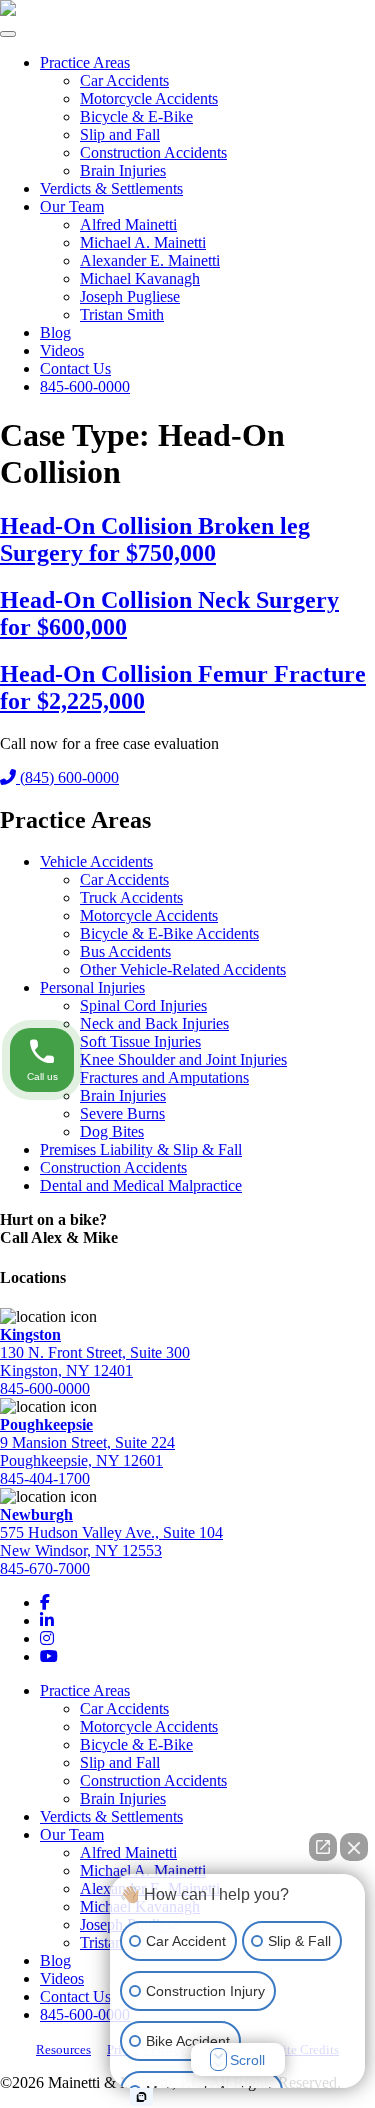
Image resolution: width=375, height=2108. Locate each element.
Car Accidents (124, 80)
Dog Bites (112, 1131)
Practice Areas (85, 62)
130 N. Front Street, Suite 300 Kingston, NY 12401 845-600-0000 (95, 1361)
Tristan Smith (122, 314)
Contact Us (75, 368)
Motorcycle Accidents (149, 98)
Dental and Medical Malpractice (141, 1185)
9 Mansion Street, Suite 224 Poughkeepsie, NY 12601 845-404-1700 (87, 1451)
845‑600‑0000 (85, 386)
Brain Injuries (123, 170)
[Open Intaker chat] (141, 2097)
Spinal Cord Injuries (143, 1005)
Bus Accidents (125, 951)
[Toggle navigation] (8, 34)
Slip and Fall (120, 134)
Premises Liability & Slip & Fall (141, 1149)
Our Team (72, 206)
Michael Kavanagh (140, 278)
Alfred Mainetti (128, 224)
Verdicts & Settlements (111, 188)
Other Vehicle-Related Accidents (183, 969)
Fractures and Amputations (164, 1077)
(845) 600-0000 (67, 777)
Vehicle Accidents (96, 861)
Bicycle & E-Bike (136, 116)
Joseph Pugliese (130, 296)
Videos (62, 350)
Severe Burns (122, 1113)
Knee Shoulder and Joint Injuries (183, 1059)
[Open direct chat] (323, 1847)
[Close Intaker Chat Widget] (354, 1847)
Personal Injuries (92, 987)
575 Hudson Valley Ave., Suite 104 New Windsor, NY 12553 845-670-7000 (111, 1541)
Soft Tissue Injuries (140, 1041)
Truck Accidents (131, 897)
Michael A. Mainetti (143, 242)
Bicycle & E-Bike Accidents (169, 933)
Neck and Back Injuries (154, 1023)
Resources (63, 2049)
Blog (55, 332)
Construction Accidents (153, 152)
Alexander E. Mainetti (150, 260)
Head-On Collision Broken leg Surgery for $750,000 (155, 539)
